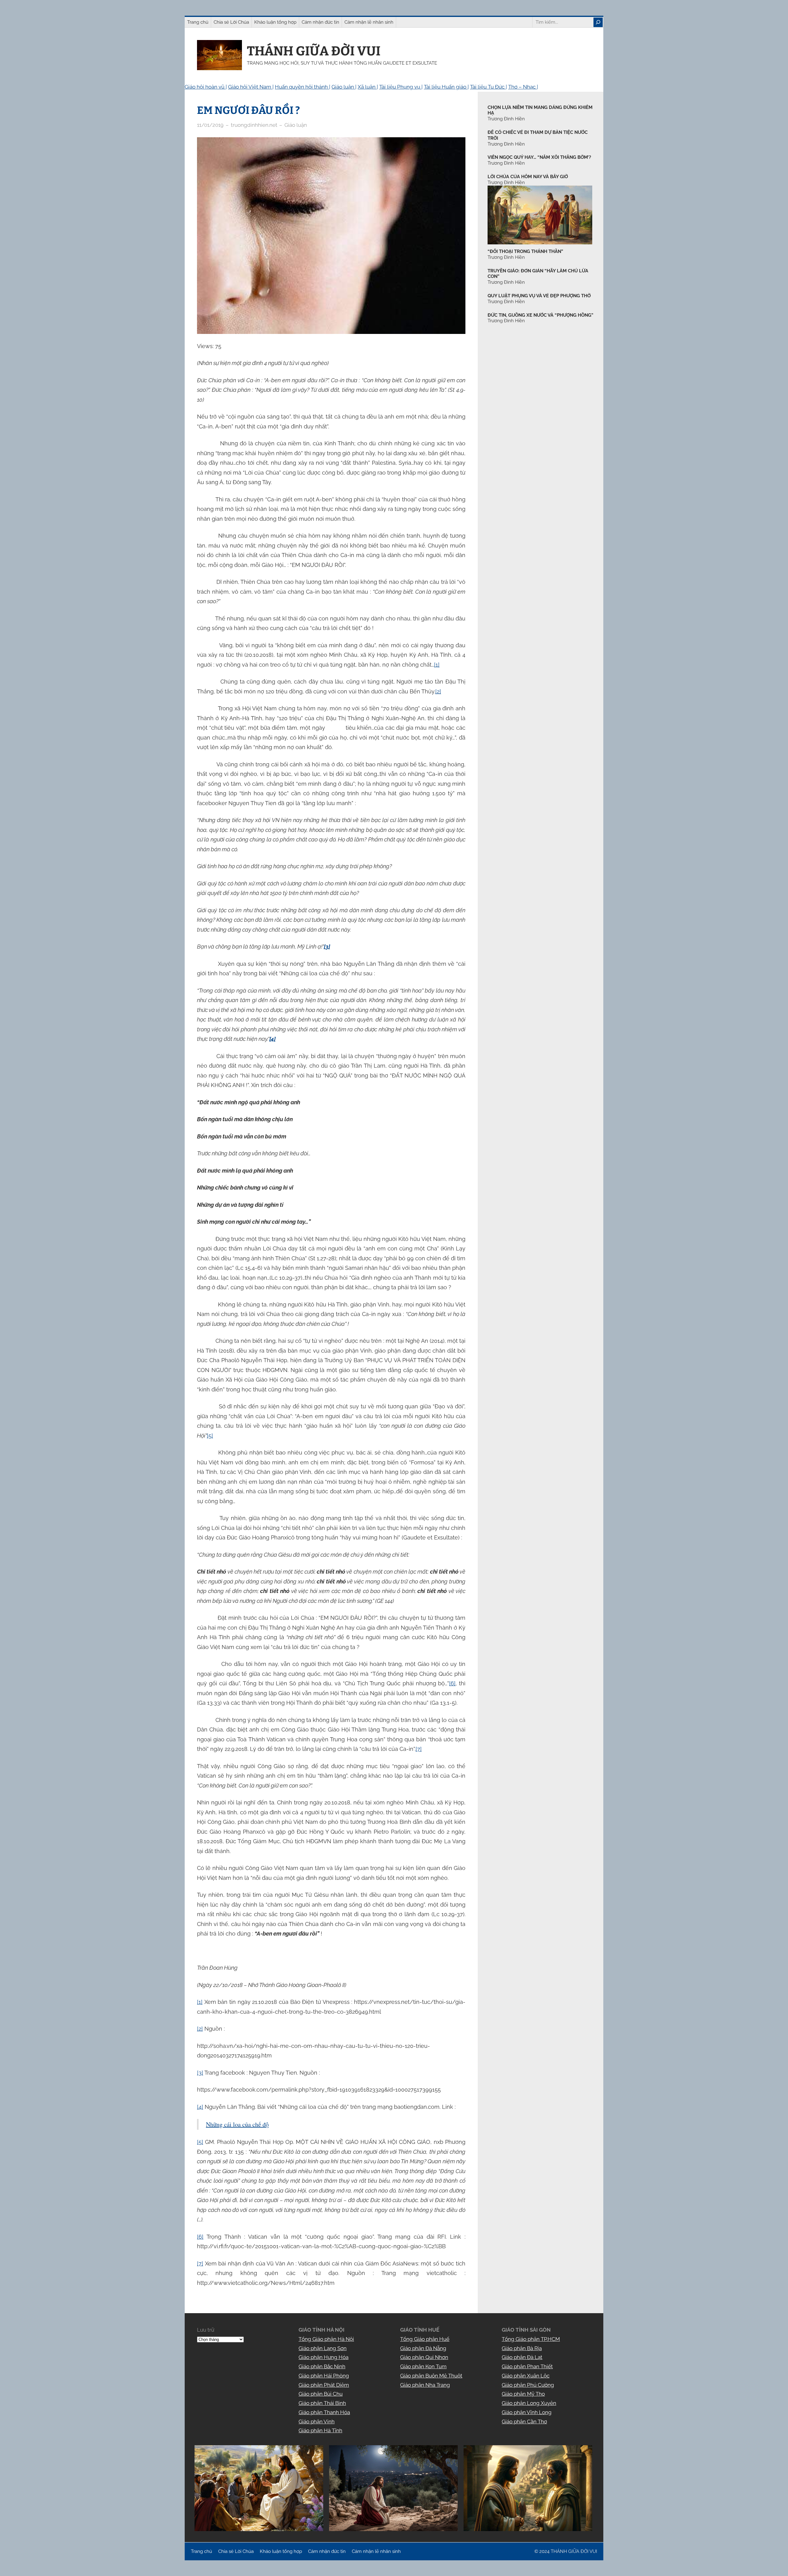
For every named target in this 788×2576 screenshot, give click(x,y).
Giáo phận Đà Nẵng (423, 2348)
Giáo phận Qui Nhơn (424, 2357)
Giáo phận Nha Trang (425, 2385)
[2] (438, 691)
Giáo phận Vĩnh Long (527, 2412)
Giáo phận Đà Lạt (522, 2357)
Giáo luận (296, 125)
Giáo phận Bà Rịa (522, 2348)
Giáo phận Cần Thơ (524, 2422)
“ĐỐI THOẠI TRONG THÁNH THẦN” (525, 251)
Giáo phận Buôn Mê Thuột (431, 2376)
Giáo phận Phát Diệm (324, 2385)
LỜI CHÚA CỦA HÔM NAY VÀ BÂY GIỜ (528, 177)
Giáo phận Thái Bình (322, 2403)
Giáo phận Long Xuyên (529, 2403)
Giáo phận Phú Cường (528, 2385)
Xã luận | (368, 87)
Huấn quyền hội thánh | (303, 87)
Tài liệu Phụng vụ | (401, 87)
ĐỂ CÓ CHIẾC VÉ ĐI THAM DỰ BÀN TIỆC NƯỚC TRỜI (538, 135)
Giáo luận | (344, 87)
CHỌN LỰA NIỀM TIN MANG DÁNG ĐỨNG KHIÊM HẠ (540, 110)
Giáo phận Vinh (317, 2422)
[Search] (598, 22)
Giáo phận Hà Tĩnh (320, 2430)
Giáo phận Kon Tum (423, 2366)
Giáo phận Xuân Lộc (526, 2376)
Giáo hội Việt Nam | (251, 87)
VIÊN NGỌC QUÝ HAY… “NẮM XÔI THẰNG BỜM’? (539, 157)
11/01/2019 (210, 125)
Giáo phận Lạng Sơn (323, 2348)
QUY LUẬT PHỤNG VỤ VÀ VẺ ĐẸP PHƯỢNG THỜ (539, 296)
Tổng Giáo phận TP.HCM (531, 2339)
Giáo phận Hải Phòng (324, 2376)
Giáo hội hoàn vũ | (206, 87)
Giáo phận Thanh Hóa (324, 2412)
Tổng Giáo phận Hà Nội (326, 2339)
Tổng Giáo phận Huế (425, 2339)
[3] (200, 2073)
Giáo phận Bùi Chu (321, 2394)
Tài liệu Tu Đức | (488, 87)
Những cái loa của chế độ (237, 2124)
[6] (452, 1683)
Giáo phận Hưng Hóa (324, 2357)
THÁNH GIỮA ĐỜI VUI (314, 51)
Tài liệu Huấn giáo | (446, 87)
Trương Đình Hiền (506, 257)
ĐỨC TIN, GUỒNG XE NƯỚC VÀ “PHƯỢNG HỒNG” (540, 315)
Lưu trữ (206, 2330)
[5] (210, 1436)
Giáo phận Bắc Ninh (322, 2366)
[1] (437, 665)
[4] (200, 2107)
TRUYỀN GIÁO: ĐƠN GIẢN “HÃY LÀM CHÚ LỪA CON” (538, 274)
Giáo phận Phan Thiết (527, 2366)
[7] (419, 1749)
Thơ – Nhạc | (523, 87)
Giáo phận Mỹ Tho (523, 2394)
